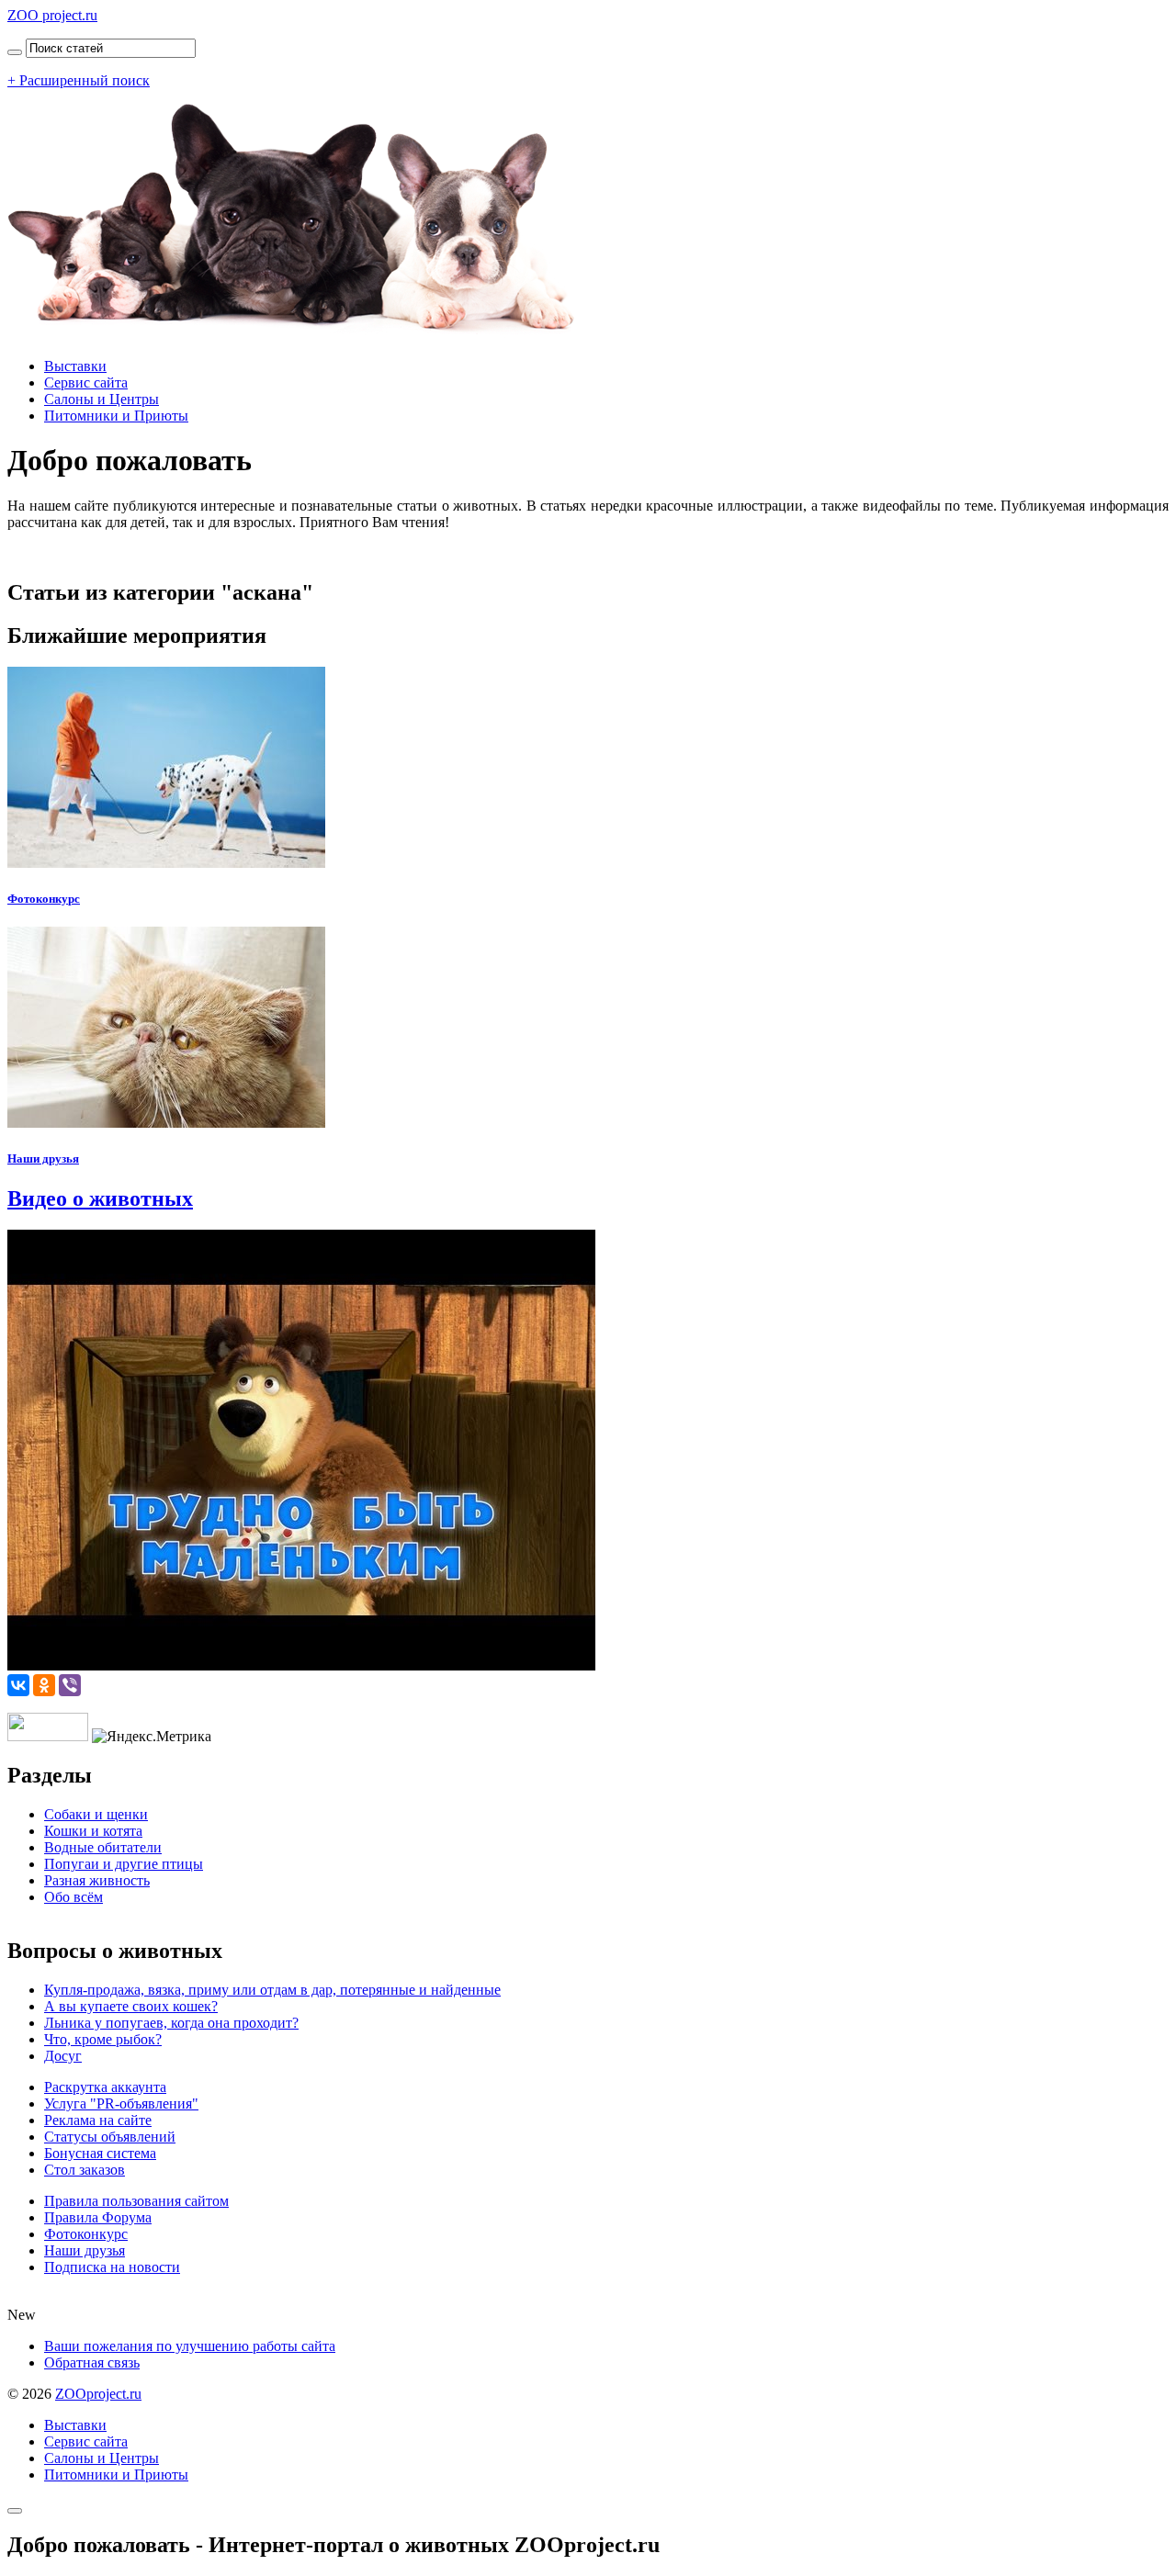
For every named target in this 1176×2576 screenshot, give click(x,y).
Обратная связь (92, 2362)
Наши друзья (43, 1159)
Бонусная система (100, 2153)
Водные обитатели (103, 1847)
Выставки (75, 366)
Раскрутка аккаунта (105, 2087)
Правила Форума (98, 2217)
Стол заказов (85, 2170)
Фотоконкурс (44, 899)
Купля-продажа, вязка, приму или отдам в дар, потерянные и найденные (272, 1990)
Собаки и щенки (96, 1814)
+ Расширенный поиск (79, 80)
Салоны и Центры (102, 399)
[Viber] (70, 1685)
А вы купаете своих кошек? (131, 2006)
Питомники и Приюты (116, 416)
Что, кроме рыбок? (103, 2039)
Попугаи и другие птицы (124, 1864)
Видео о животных (100, 1198)
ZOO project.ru (52, 15)
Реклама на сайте (98, 2120)
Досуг (63, 2056)
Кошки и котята (93, 1831)
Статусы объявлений (110, 2137)
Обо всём (73, 1897)
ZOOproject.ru (98, 2394)
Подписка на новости (112, 2267)
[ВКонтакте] (18, 1685)
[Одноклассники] (44, 1685)
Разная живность (97, 1880)
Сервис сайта (86, 382)
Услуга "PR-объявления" (121, 2104)
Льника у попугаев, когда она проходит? (171, 2023)
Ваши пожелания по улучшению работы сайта (190, 2346)
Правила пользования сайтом (136, 2201)
